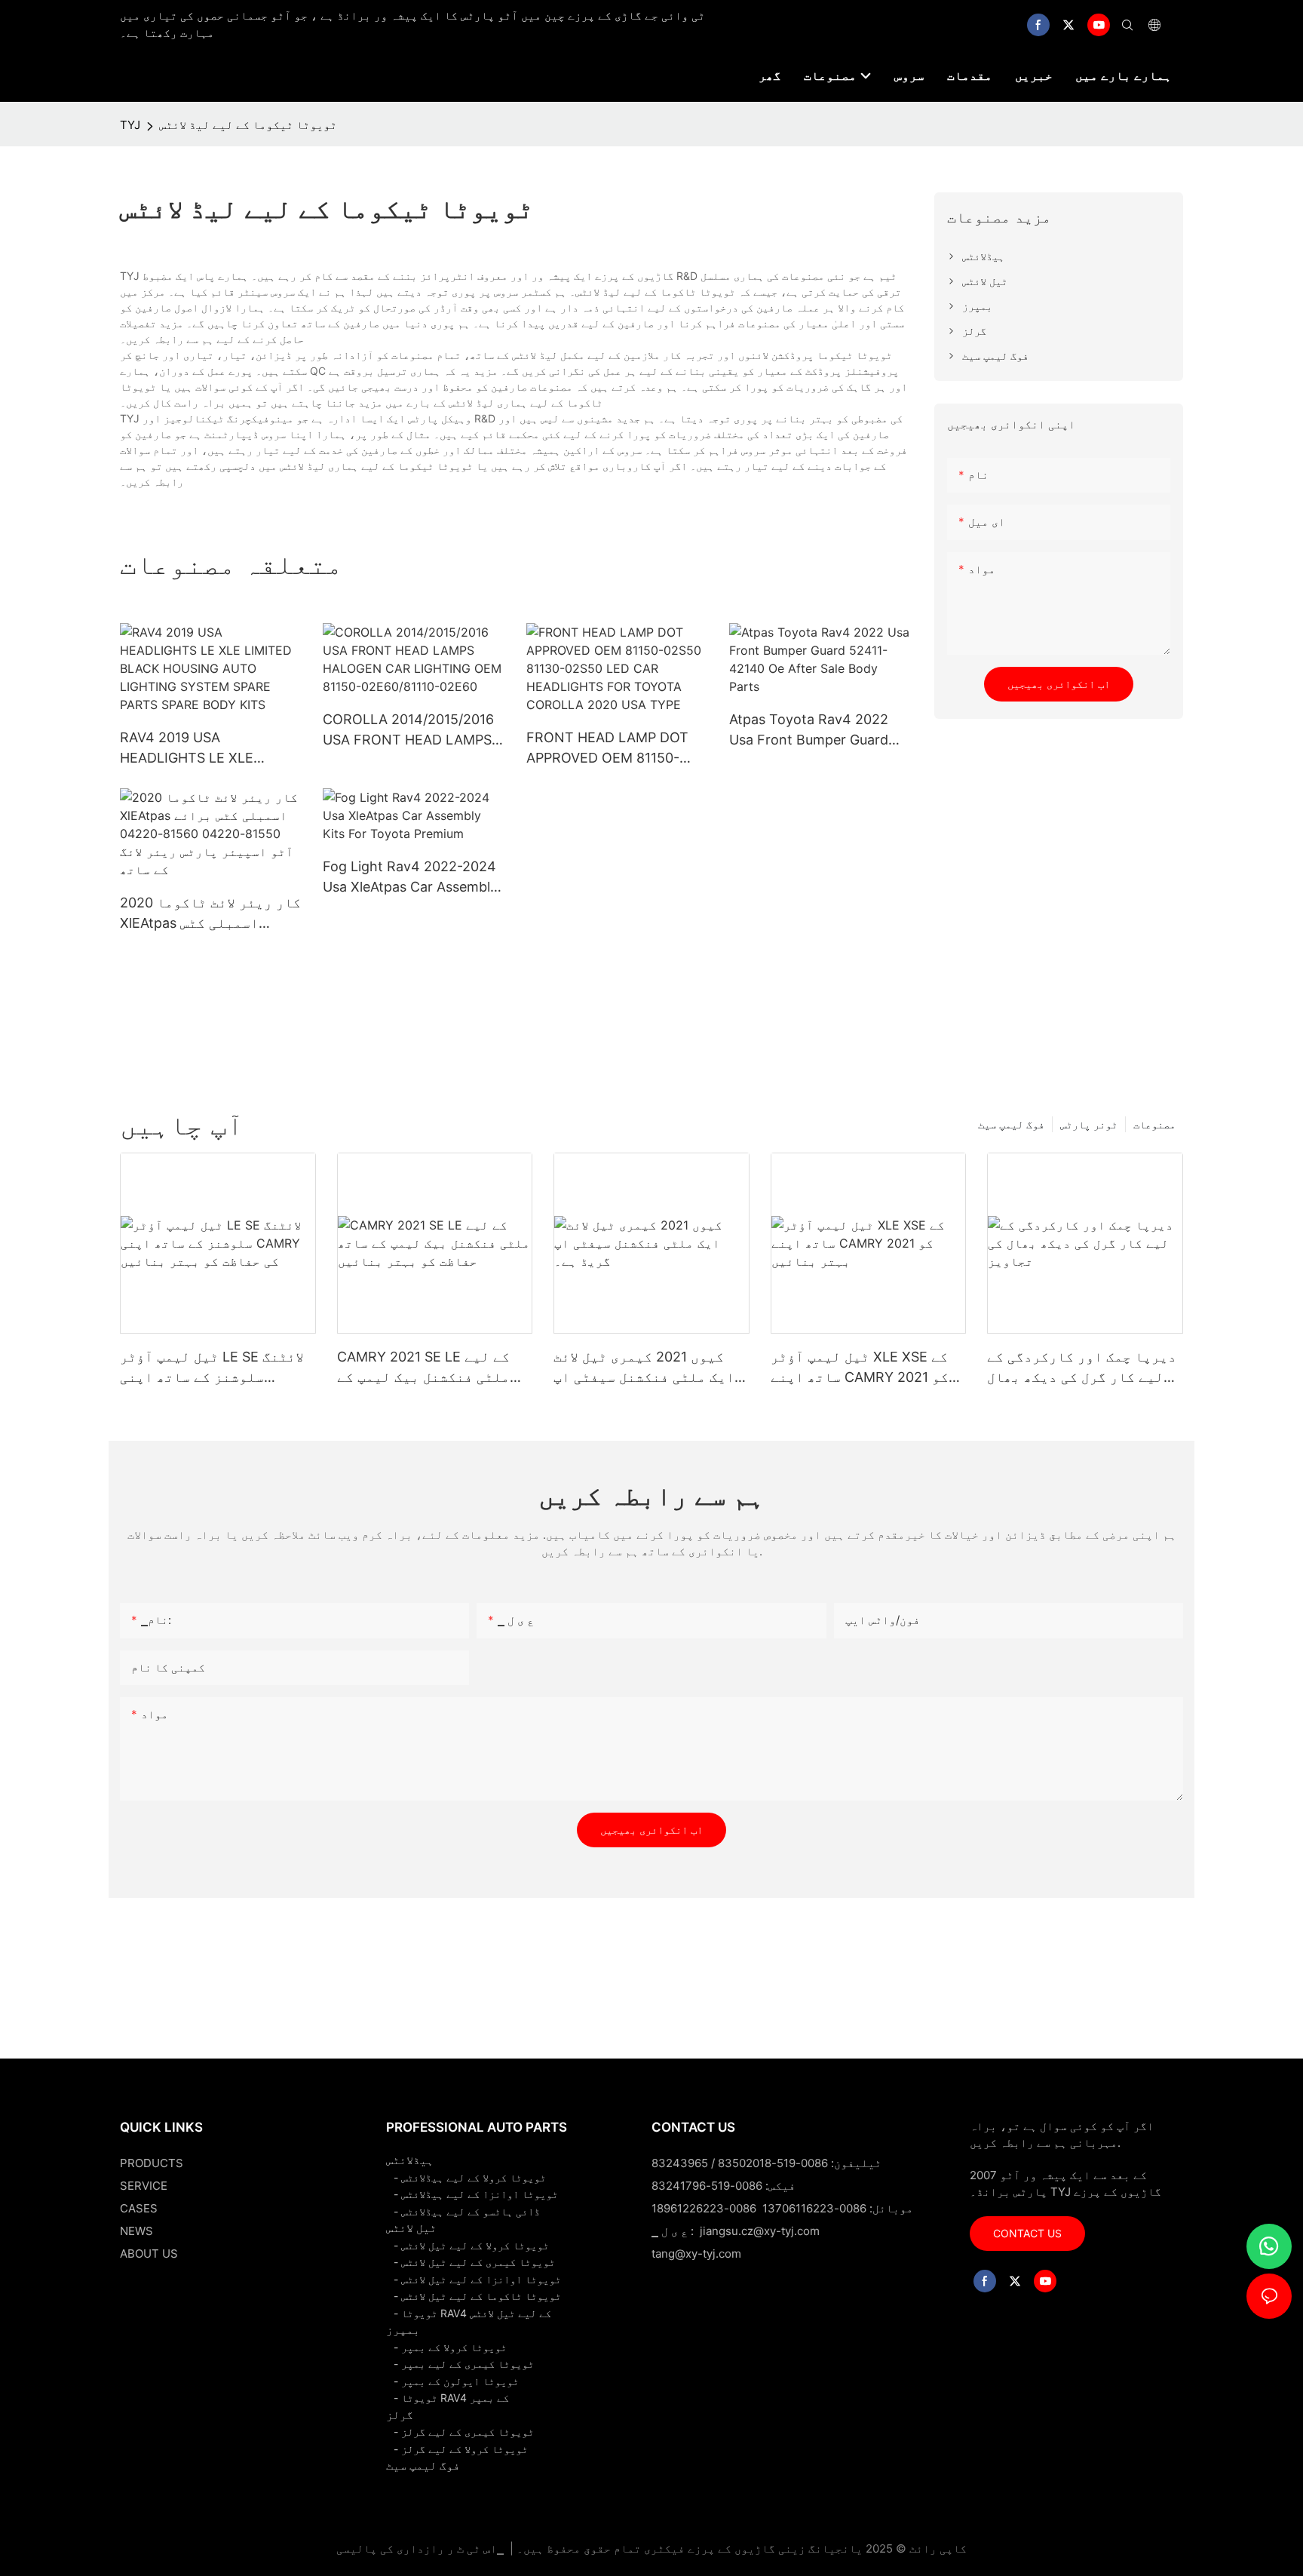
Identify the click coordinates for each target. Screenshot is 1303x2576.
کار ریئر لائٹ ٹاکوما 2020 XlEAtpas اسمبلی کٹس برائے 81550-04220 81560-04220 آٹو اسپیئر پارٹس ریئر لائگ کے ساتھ (211, 914)
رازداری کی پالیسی (390, 2548)
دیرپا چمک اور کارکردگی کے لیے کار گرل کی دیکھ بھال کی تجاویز (1082, 1368)
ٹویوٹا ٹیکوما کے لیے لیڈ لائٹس (248, 125)
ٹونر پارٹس (1089, 1124)
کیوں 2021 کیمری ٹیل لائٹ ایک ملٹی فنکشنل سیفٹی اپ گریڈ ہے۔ (644, 1368)
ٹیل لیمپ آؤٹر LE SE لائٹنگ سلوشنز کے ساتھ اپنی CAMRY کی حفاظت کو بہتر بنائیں (212, 1368)
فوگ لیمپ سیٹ (1011, 1124)
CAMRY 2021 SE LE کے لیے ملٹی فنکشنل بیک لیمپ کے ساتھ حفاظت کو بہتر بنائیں (432, 1368)
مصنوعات (1154, 1124)
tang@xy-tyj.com (696, 2254)
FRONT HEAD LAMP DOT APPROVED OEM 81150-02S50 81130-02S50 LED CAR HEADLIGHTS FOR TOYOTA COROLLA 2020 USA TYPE (607, 749)
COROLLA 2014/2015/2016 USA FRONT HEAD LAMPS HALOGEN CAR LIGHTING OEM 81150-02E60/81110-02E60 (408, 731)
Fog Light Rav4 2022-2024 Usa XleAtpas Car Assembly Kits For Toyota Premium (410, 878)
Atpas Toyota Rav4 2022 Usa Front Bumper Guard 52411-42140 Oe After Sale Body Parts (816, 731)
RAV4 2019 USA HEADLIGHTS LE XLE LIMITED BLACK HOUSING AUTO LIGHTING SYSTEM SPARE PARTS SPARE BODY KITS (208, 749)
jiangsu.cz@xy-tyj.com (760, 2231)
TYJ (130, 125)
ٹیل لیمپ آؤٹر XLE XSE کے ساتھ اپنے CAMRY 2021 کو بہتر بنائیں (860, 1368)
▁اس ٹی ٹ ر (475, 2548)
